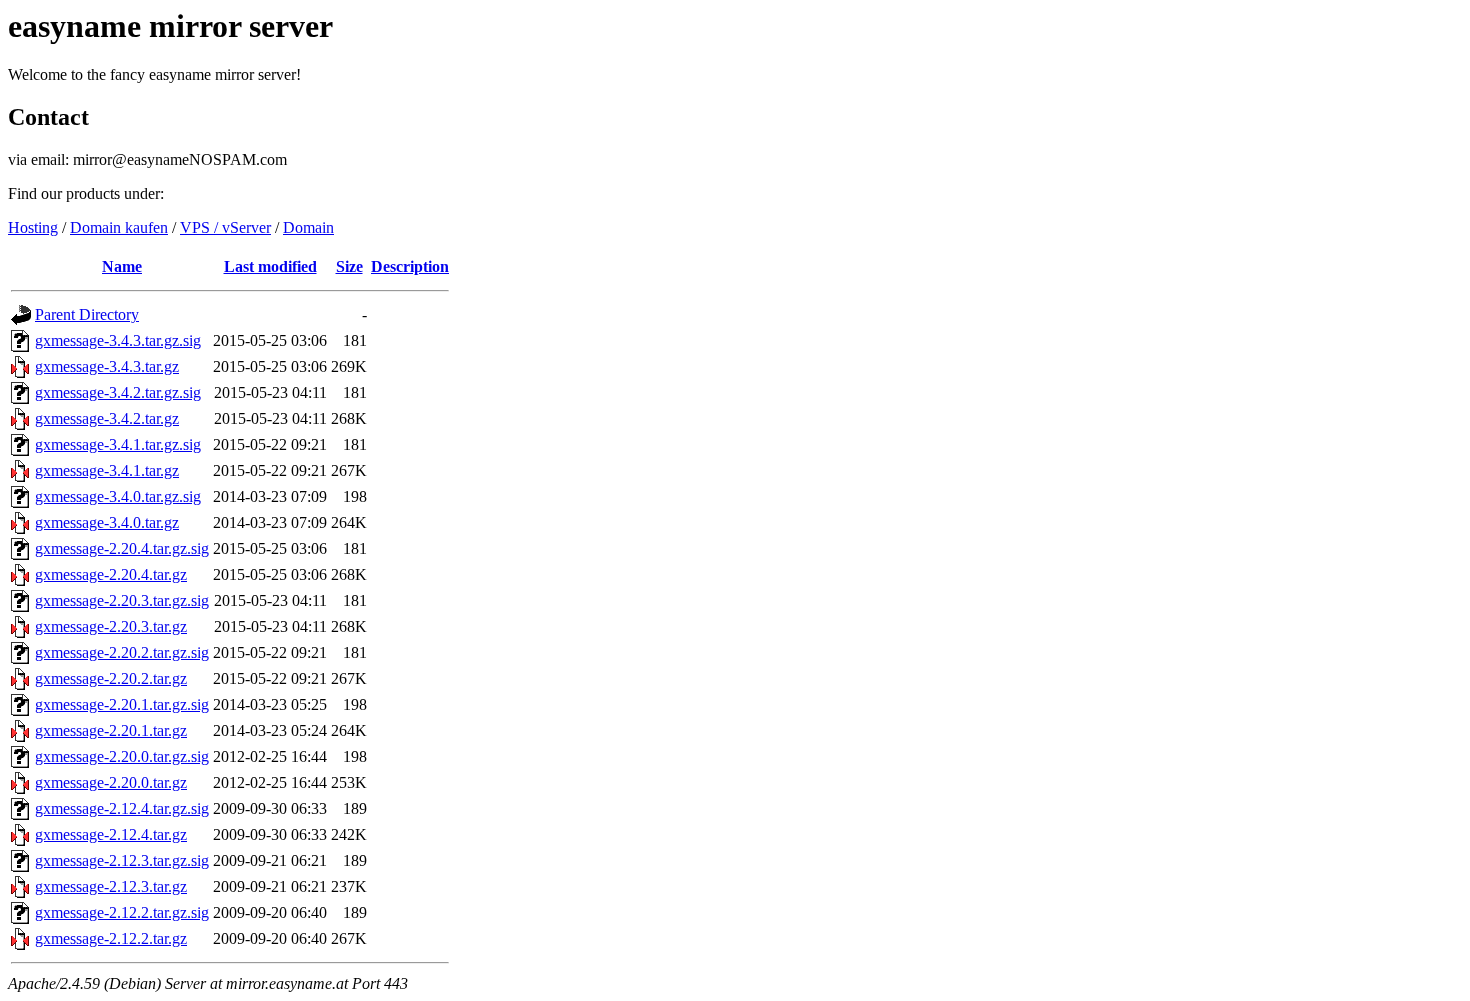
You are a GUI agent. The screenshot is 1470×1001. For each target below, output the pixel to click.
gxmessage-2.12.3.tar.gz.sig (122, 860)
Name (122, 266)
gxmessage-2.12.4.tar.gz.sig (122, 808)
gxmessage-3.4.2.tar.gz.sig (118, 392)
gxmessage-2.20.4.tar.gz (111, 574)
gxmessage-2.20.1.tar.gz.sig (122, 704)
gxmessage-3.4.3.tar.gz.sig (118, 340)
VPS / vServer (225, 227)
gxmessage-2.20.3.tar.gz (111, 626)
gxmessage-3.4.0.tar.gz (107, 522)
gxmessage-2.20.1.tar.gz (111, 730)
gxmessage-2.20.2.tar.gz (111, 678)
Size (349, 266)
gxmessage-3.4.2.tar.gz (107, 418)
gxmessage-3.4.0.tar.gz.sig (118, 496)
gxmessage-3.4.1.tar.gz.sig (118, 444)
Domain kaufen (119, 227)
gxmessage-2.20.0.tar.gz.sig (122, 756)
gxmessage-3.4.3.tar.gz (107, 366)
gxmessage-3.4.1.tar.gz (107, 470)
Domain (308, 227)
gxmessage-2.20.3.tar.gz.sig (122, 600)
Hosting (33, 227)
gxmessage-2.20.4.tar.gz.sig (122, 548)
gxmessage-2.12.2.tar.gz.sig (122, 912)
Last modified (270, 266)
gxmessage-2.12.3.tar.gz (111, 886)
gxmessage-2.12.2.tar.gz (111, 938)
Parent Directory (87, 314)
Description (410, 266)
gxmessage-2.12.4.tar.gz (111, 834)
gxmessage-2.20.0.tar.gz (111, 782)
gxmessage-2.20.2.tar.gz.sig (122, 652)
